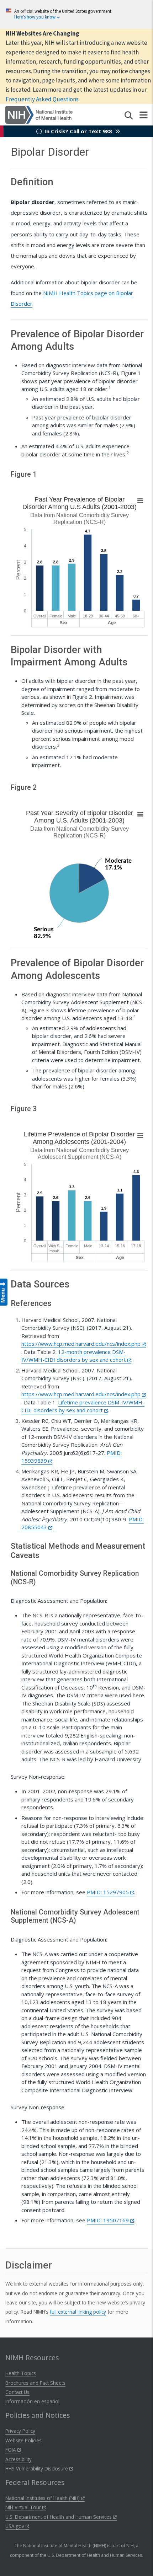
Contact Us (17, 2392)
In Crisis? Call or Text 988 (78, 131)
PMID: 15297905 (109, 1892)
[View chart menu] (140, 501)
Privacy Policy (20, 2431)
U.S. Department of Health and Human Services (59, 2517)
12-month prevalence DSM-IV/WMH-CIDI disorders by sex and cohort (74, 1356)
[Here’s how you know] (76, 14)
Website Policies (23, 2440)
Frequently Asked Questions (42, 99)
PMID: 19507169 (109, 2220)
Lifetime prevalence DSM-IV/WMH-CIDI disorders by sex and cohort (83, 1406)
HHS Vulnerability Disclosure (37, 2468)
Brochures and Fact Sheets (35, 2383)
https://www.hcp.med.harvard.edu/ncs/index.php (82, 1344)
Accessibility (19, 2459)
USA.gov (15, 2526)
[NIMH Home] (39, 114)
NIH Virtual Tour (24, 2507)
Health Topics (21, 2373)
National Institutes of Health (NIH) (43, 2498)
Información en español (32, 2401)
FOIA (11, 2450)
